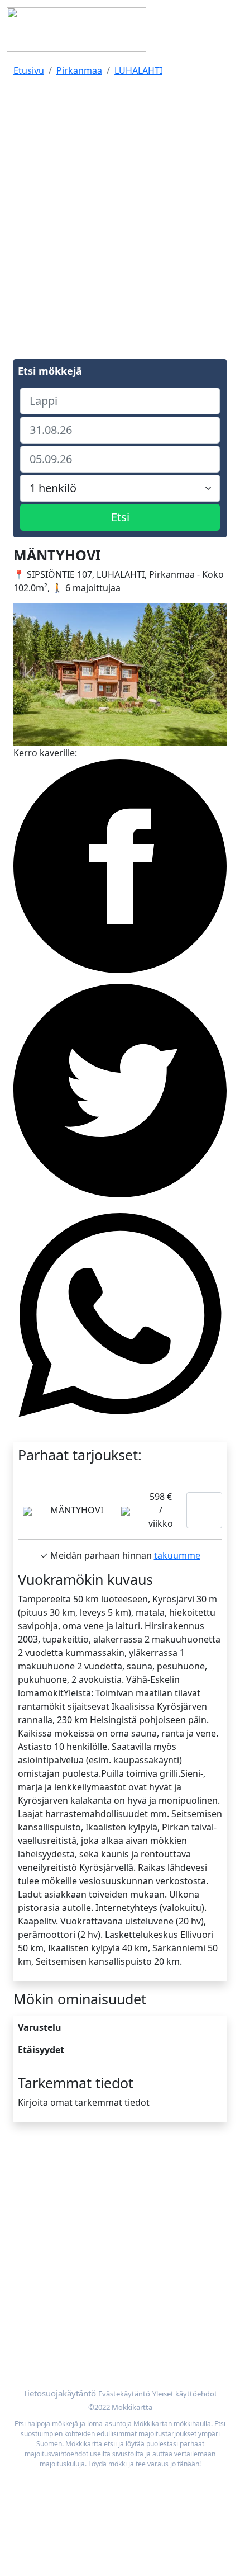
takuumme (177, 1555)
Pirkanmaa (79, 70)
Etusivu (29, 70)
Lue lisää (204, 1510)
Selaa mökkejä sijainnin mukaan (81, 2330)
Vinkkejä (31, 2214)
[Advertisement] (120, 206)
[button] (29, 675)
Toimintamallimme (53, 2201)
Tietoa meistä (42, 2187)
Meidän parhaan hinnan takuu (78, 2344)
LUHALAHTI (138, 70)
